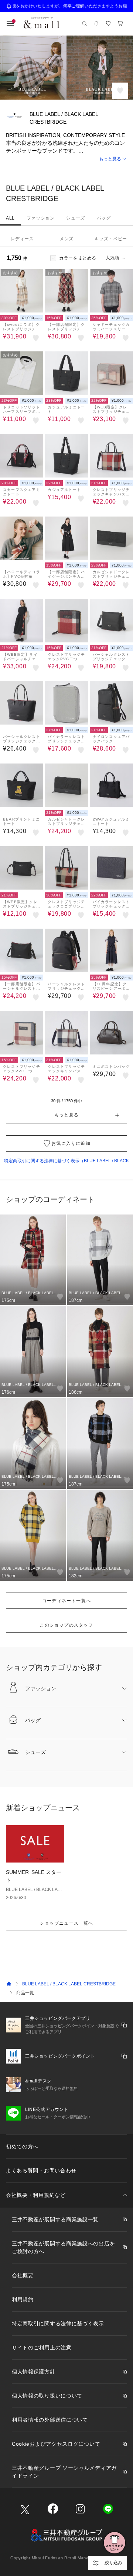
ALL (10, 218)
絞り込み (113, 2563)
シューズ (75, 218)
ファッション (41, 218)
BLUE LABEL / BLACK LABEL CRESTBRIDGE (69, 1984)
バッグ (104, 218)
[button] (66, 159)
